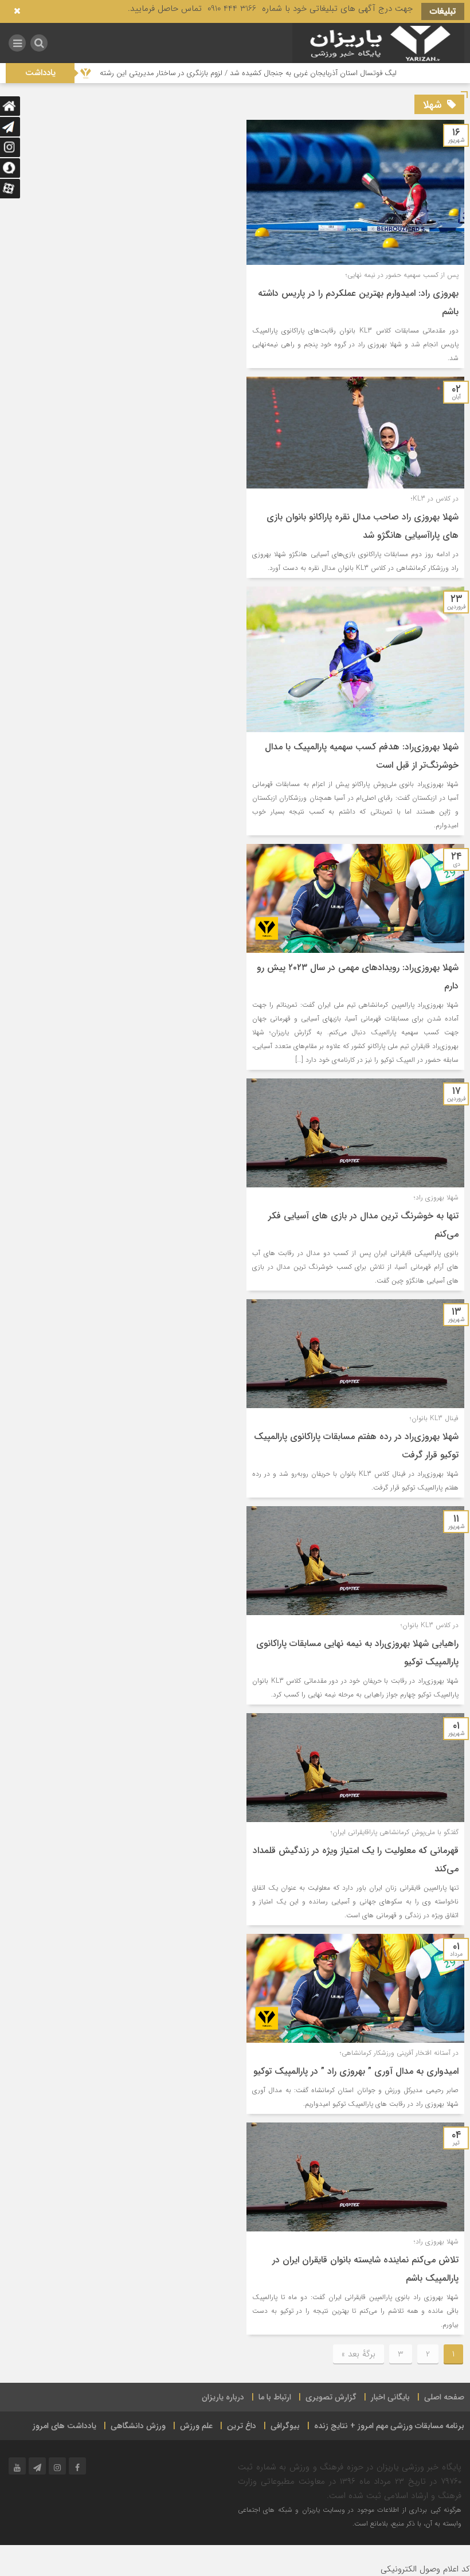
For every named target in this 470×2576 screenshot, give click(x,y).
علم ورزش (196, 2426)
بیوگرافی (285, 2426)
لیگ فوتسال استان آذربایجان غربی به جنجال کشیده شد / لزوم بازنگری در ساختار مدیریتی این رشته (311, 73)
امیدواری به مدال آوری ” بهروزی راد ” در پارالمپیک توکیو (356, 2071)
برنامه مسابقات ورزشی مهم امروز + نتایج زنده (389, 2426)
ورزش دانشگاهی (138, 2426)
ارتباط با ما (275, 2397)
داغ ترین (242, 2426)
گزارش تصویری (331, 2397)
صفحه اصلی (444, 2397)
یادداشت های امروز (64, 2426)
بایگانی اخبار (390, 2397)
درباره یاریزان (223, 2397)
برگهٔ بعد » (359, 2354)
